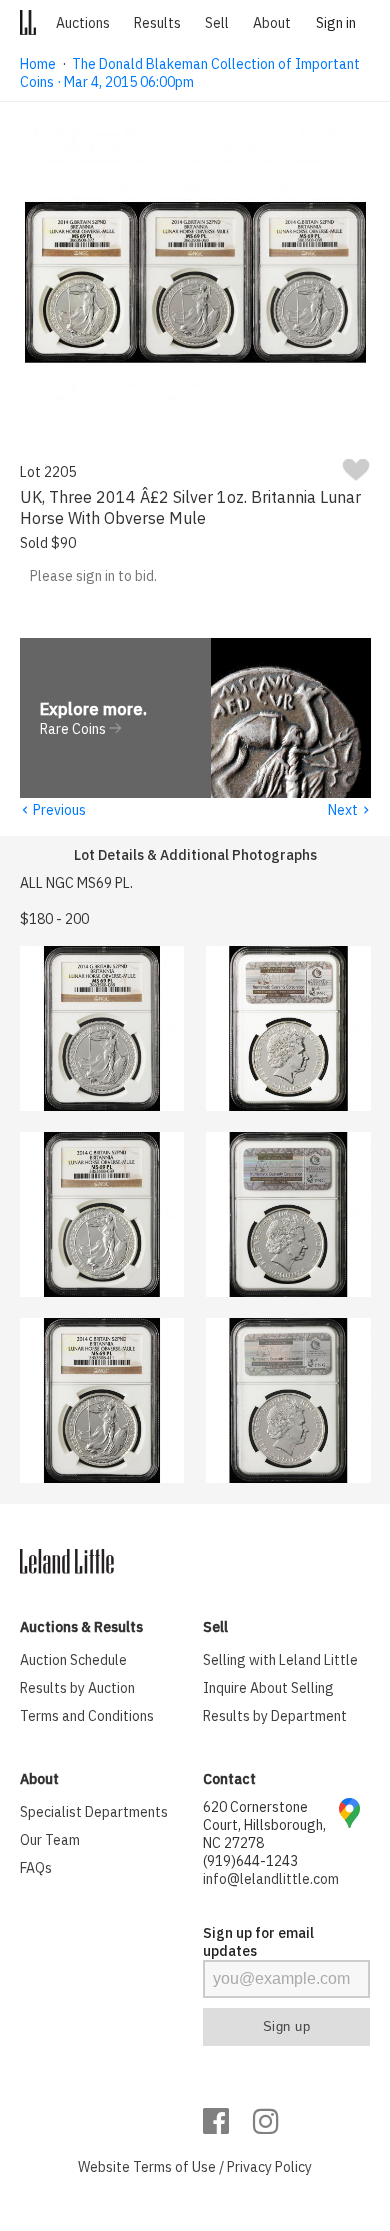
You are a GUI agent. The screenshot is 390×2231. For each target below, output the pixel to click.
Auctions (83, 23)
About (272, 23)
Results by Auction (77, 1688)
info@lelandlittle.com (271, 1879)
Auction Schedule (73, 1660)
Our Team (50, 1840)
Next (349, 810)
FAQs (36, 1868)
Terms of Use (174, 2167)
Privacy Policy (269, 2167)
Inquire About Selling (268, 1688)
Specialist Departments (94, 1812)
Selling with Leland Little (280, 1660)
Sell (217, 23)
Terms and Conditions (87, 1716)
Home (38, 64)
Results (157, 23)
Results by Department (275, 1716)
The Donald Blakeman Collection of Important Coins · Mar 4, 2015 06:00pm (190, 73)
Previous (53, 810)
